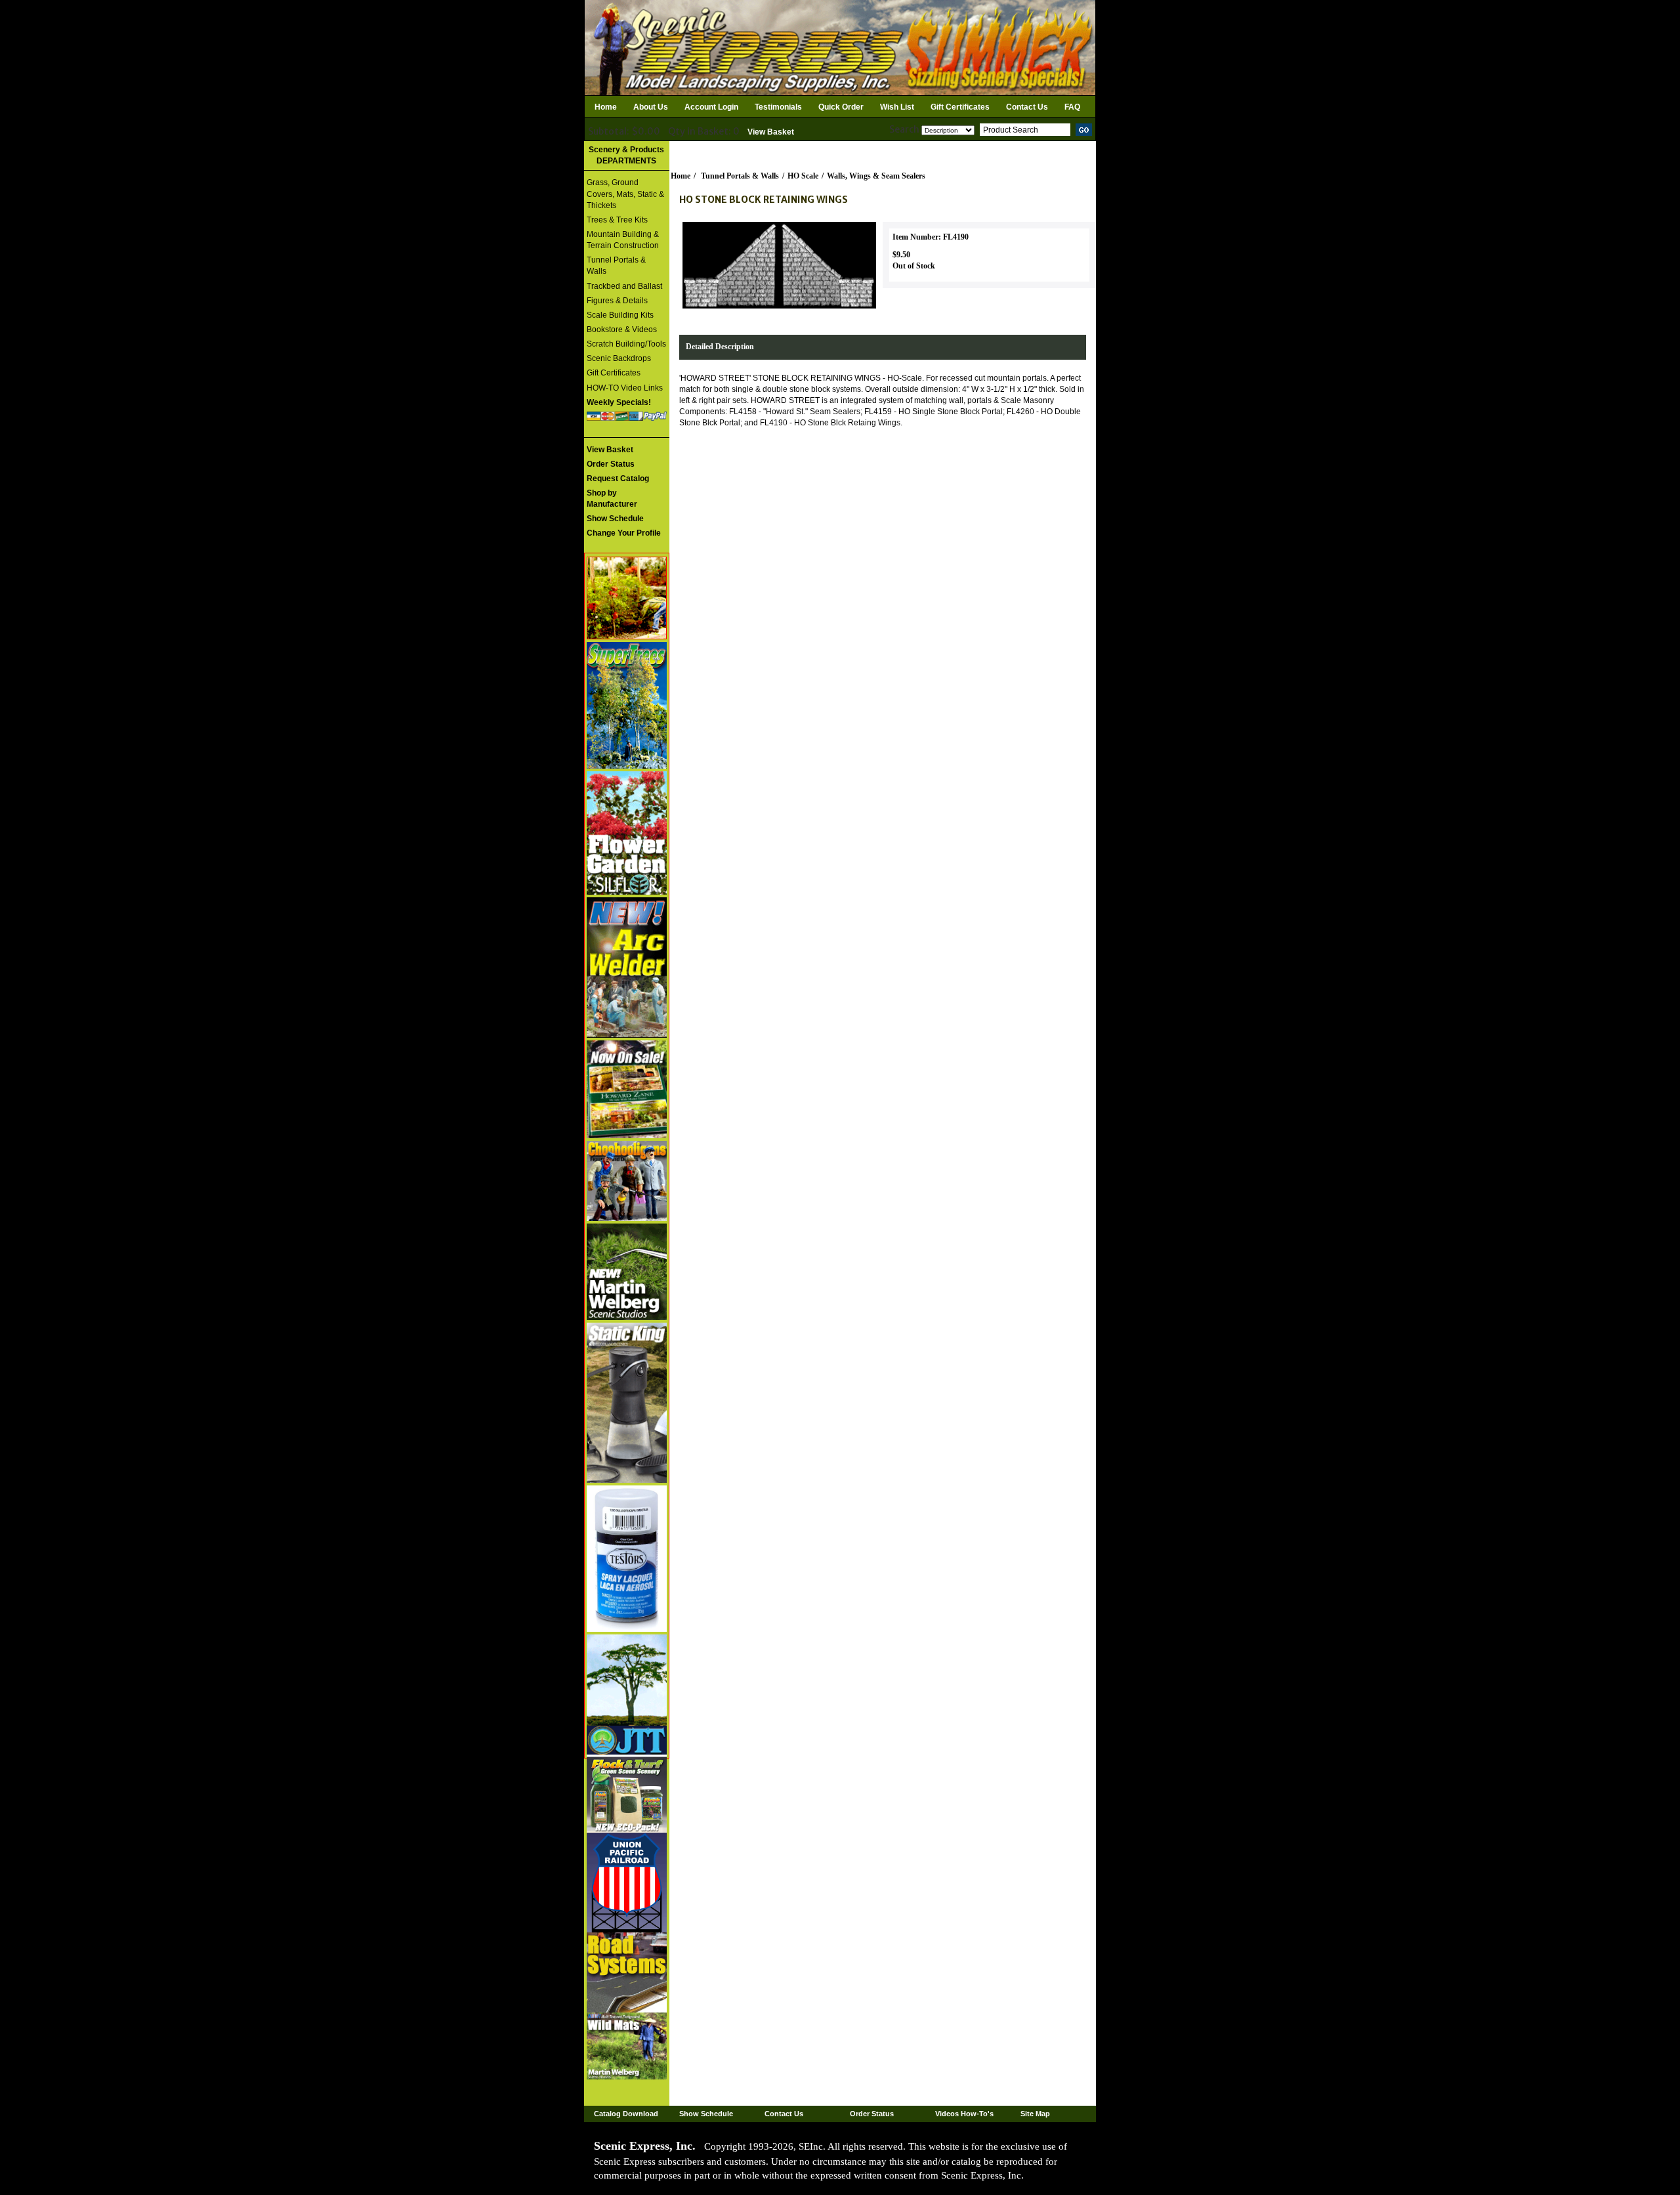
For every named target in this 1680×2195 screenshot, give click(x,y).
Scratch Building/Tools (626, 344)
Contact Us (1027, 107)
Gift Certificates (960, 107)
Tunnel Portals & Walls (616, 266)
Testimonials (778, 107)
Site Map (1035, 2114)
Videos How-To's (964, 2114)
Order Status (872, 2114)
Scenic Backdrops (619, 358)
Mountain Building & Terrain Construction (623, 240)
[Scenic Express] (840, 47)
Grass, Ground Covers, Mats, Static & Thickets (625, 194)
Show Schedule (706, 2114)
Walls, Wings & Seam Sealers (876, 176)
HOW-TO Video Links (625, 388)
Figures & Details (617, 301)
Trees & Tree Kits (617, 220)
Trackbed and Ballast (624, 286)
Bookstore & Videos (622, 330)
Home (606, 107)
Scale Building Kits (620, 315)
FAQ (1072, 107)
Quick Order (841, 107)
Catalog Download (626, 2114)
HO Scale (803, 176)
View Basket (771, 132)
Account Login (711, 107)
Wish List (897, 107)
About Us (651, 107)
